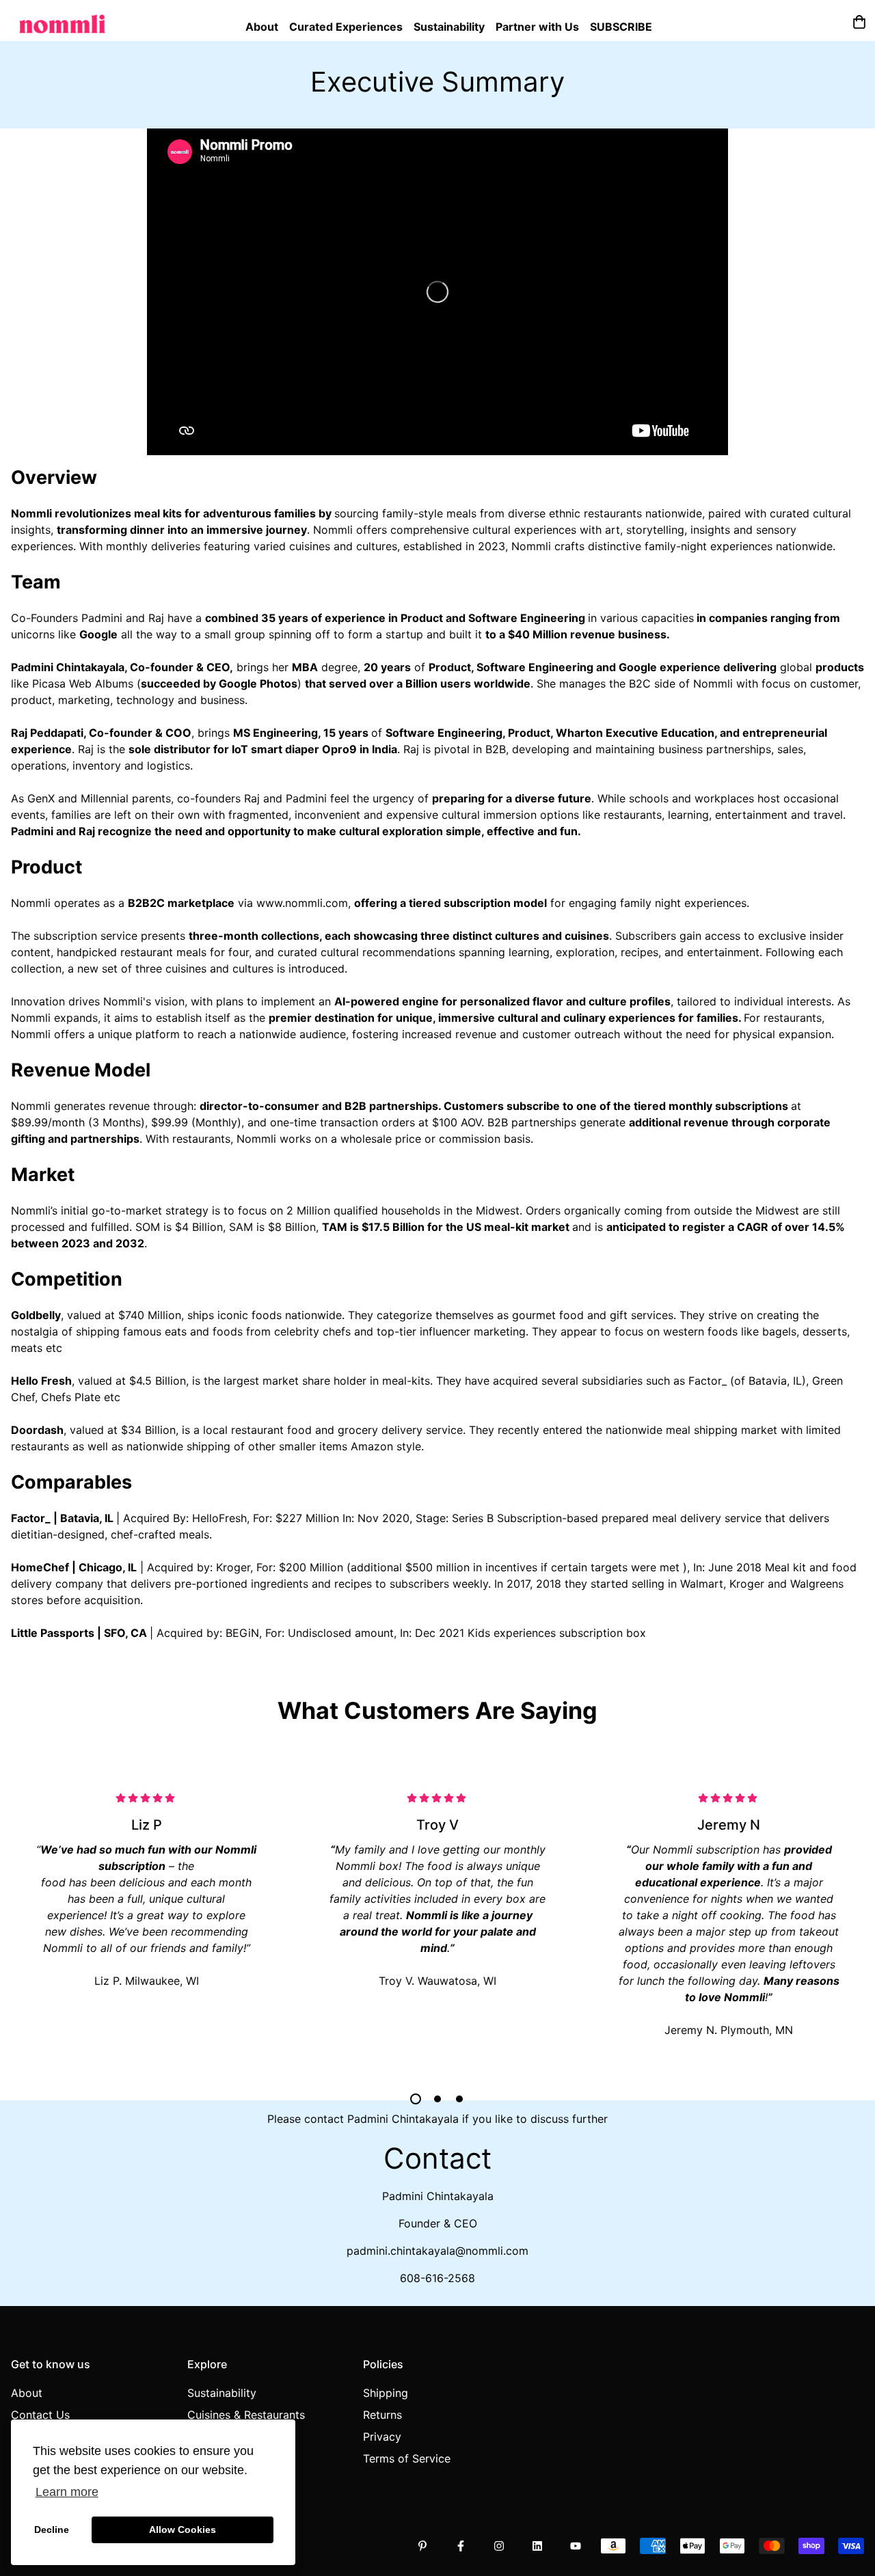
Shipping (386, 2393)
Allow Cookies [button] (183, 2530)
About (262, 27)
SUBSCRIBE (621, 27)
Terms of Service (407, 2458)
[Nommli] (62, 21)
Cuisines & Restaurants (246, 2415)
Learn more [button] (67, 2492)
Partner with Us (537, 27)
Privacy (382, 2437)
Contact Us (40, 2415)
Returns (382, 2415)
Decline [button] (52, 2530)
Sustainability (449, 27)
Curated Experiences (346, 27)
